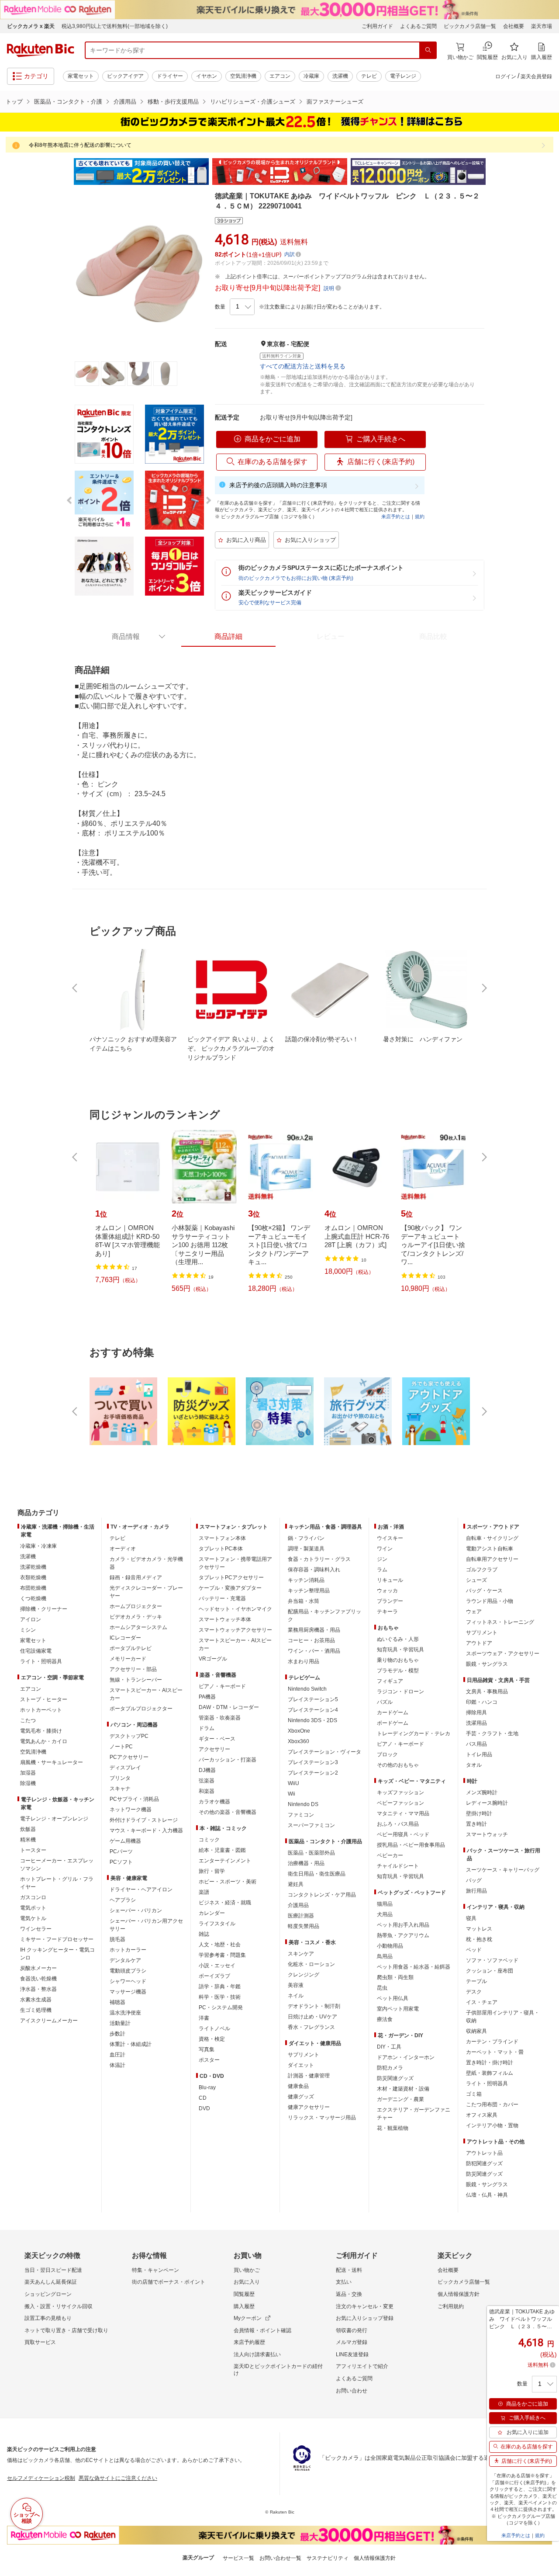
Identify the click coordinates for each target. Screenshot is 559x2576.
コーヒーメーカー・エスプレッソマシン (57, 1865)
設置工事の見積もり (48, 2318)
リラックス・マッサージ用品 (322, 2118)
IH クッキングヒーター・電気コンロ (57, 1954)
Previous (66, 172)
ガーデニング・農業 (400, 2099)
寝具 (471, 1918)
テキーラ (387, 1612)
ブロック (387, 1754)
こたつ (28, 1720)
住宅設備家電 (36, 1651)
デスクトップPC (129, 1736)
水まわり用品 (304, 1661)
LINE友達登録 (352, 2354)
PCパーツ (121, 1851)
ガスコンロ (33, 1897)
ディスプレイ (125, 1768)
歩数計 (117, 2034)
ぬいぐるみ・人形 (398, 1639)
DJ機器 (207, 1770)
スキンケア (301, 1954)
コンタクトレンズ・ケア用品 (322, 1895)
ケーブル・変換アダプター (230, 1588)
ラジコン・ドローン (400, 1692)
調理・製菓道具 (306, 1549)
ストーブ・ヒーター (44, 1699)
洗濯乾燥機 (33, 1567)
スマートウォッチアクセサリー (235, 1630)
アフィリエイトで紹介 (362, 2366)
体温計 (117, 2065)
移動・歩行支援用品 (173, 102)
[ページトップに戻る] (546, 1495)
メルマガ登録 (352, 2342)
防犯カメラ (390, 2068)
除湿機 (28, 1783)
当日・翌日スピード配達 (53, 2270)
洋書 (204, 2018)
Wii (292, 1794)
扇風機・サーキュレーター (52, 1762)
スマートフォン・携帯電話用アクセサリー (235, 1563)
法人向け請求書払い (257, 2354)
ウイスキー (390, 1538)
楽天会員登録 (536, 76)
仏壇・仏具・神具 (487, 2195)
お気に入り (247, 2282)
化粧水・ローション (311, 1964)
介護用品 (125, 102)
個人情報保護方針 (459, 2294)
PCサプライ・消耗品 (134, 1799)
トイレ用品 (479, 1754)
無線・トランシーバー (136, 1680)
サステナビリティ (328, 2558)
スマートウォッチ (487, 1834)
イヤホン (207, 76)
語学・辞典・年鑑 (220, 1987)
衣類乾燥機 (33, 1577)
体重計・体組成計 (131, 2044)
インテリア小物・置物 (492, 2125)
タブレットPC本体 (221, 1549)
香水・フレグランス (311, 2027)
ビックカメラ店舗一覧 (470, 26)
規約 (420, 517)
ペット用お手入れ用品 (403, 1925)
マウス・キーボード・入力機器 (146, 1831)
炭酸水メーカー (38, 1968)
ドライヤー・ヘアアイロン (141, 1890)
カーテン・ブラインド (492, 2042)
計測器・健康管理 (309, 2076)
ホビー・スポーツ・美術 (228, 1882)
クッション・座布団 (490, 1971)
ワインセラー (36, 1929)
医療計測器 (301, 1916)
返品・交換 (349, 2294)
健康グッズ (301, 2097)
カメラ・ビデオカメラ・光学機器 (146, 1563)
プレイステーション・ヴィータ (324, 1752)
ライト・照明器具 (41, 1661)
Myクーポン (248, 2318)
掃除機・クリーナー (44, 1609)
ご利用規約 (451, 2306)
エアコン (280, 76)
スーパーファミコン (311, 1825)
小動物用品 (390, 1946)
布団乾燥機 (33, 1588)
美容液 (296, 1985)
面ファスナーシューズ (335, 102)
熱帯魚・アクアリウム (403, 1935)
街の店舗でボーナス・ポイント (169, 2282)
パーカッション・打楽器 (228, 1760)
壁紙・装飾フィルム (490, 2073)
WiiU (293, 1783)
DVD (204, 2108)
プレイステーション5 (313, 1699)
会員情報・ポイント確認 (262, 2330)
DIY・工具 (389, 2047)
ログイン (506, 76)
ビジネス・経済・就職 (225, 1903)
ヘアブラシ (123, 1900)
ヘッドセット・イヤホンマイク (235, 1609)
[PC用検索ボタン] (428, 50)
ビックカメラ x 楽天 (31, 26)
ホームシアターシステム (138, 1627)
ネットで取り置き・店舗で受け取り (66, 2330)
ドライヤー (170, 76)
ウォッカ (387, 1591)
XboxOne (299, 1731)
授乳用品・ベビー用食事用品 (411, 1845)
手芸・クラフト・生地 (492, 1734)
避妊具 (296, 1884)
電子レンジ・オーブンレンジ (54, 1819)
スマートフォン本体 (222, 1538)
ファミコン (301, 1815)
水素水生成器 (36, 2000)
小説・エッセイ (217, 1966)
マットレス (479, 1929)
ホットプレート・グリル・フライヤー (57, 1883)
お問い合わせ (352, 2391)
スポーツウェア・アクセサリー (503, 1654)
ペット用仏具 (393, 1998)
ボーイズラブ (214, 1976)
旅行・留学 (212, 1871)
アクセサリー (214, 1749)
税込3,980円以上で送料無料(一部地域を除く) (115, 26)
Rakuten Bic (41, 50)
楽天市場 (542, 26)
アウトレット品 (484, 2153)
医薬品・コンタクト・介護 (68, 102)
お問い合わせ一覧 (280, 2558)
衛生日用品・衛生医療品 (317, 1874)
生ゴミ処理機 (36, 2010)
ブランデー (390, 1601)
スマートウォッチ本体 (225, 1619)
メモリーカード (128, 1659)
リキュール (390, 1580)
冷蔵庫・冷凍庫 (38, 1546)
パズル (385, 1702)
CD (203, 2098)
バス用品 (476, 1744)
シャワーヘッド (128, 1981)
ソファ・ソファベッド (492, 1960)
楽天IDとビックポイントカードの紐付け (278, 2370)
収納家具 (476, 2031)
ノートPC (121, 1747)
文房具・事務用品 (487, 1692)
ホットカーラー (128, 1950)
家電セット (81, 76)
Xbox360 (298, 1741)
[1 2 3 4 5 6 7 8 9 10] (242, 307)
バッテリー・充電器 (222, 1598)
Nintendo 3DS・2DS (312, 1720)
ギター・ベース (217, 1739)
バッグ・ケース (484, 1591)
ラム (382, 1570)
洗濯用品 (476, 1723)
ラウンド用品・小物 (490, 1601)
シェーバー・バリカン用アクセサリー (146, 1925)
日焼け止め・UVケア (312, 2017)
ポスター (209, 2060)
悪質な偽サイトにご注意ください (118, 2478)
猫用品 (385, 1904)
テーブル (476, 1981)
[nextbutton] (483, 988)
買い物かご (247, 2270)
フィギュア (390, 1681)
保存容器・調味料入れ (314, 1570)
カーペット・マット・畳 (495, 2052)
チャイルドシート (398, 1866)
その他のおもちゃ (398, 1765)
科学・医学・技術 (220, 1997)
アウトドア (479, 1643)
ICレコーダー (125, 1638)
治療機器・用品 (306, 1863)
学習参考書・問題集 (222, 1955)
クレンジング (304, 1975)
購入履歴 (244, 2306)
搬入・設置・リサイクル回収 (59, 2306)
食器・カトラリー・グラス (319, 1559)
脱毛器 (117, 1939)
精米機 (28, 1840)
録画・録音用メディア (136, 1577)
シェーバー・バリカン (136, 1910)
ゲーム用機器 (125, 1841)
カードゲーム (393, 1713)
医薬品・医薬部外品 (311, 1853)
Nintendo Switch (307, 1689)
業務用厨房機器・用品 (314, 1630)
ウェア (474, 1612)
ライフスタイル (217, 1924)
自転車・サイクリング (492, 1538)
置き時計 (476, 1824)
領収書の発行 (352, 2330)
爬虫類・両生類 (395, 1977)
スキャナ (120, 1789)
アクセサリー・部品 (133, 1669)
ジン (382, 1559)
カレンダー (212, 1913)
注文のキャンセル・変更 (365, 2306)
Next (493, 172)
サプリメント (304, 2055)
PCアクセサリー (129, 1757)
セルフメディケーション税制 (41, 2478)
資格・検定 (212, 2039)
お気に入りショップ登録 (365, 2318)
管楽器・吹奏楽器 (220, 1718)
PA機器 (207, 1697)
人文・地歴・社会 (220, 1945)
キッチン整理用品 (309, 1591)
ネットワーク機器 (131, 1810)
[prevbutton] (76, 988)
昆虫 (382, 1988)
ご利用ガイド (377, 26)
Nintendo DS (303, 1804)
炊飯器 (28, 1829)
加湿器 (28, 1773)
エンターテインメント (225, 1861)
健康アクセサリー (309, 2107)
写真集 (207, 2049)
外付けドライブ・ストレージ (144, 1820)
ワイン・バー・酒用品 (314, 1651)
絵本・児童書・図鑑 (222, 1850)
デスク (474, 1992)
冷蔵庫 (311, 76)
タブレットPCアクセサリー (231, 1577)
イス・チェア (482, 2002)
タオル (474, 1765)
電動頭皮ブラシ (128, 1971)
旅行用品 (476, 1891)
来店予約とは (396, 517)
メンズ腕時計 (482, 1792)
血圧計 (117, 2055)
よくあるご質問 (418, 26)
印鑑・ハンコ (482, 1702)
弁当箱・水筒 (304, 1601)
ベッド (474, 1950)
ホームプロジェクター (136, 1606)
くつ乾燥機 (33, 1598)
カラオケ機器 (214, 1802)
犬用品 (385, 1914)
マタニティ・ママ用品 (403, 1813)
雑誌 (204, 1934)
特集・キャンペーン (155, 2270)
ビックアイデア (125, 76)
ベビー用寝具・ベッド (403, 1834)
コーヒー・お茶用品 (311, 1640)
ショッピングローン (48, 2294)
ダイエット (301, 2065)
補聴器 (117, 2002)
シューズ (476, 1580)
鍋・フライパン (306, 1538)
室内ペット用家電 (398, 2009)
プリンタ (120, 1778)
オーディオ (123, 1549)
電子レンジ (403, 76)
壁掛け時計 (479, 1813)
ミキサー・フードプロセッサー (57, 1939)
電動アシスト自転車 (490, 1549)
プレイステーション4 (313, 1710)
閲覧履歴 (244, 2294)
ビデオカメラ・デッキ (136, 1617)
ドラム (207, 1728)
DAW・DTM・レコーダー (229, 1707)
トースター (33, 1850)
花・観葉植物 (393, 2128)
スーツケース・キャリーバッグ (503, 1870)
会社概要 (514, 26)
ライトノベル (214, 2028)
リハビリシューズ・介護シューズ (253, 102)
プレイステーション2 (313, 1773)
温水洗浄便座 (125, 2013)
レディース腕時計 (487, 1803)
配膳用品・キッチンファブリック (324, 1616)
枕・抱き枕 (479, 1939)
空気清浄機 (243, 76)
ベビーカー (390, 1855)
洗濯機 (340, 76)
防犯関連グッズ (484, 2163)
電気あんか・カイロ (44, 1741)
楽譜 (204, 1892)
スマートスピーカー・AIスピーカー (146, 1694)
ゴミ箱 (474, 2094)
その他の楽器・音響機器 (228, 1812)
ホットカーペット (41, 1710)
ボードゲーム (393, 1723)
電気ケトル (33, 1918)
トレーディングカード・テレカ (414, 1734)
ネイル (296, 1996)
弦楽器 (207, 1781)
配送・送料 (349, 2270)
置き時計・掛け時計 (490, 2063)
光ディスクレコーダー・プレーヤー (146, 1592)
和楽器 (207, 1791)
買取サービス (40, 2342)
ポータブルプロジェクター (141, 1709)
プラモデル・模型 (398, 1671)
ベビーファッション (400, 1803)
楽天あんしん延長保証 (51, 2282)
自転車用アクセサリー (492, 1559)
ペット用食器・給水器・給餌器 (414, 1967)
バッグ (474, 1880)
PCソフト (121, 1862)
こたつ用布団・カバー (492, 2104)
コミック (209, 1840)
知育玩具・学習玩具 (400, 1650)
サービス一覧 (238, 2558)
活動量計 (120, 2023)
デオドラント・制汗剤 (314, 2006)
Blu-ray (207, 2087)
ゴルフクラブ (482, 1570)
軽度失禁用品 (304, 1926)
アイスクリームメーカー (49, 2021)
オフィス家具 (482, 2115)
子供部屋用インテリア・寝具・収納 (503, 2017)
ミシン (28, 1630)
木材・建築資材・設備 (403, 2089)
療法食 (385, 2019)
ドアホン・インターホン (406, 2057)
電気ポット (33, 1908)
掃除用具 (476, 1713)
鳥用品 (385, 1956)
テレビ (369, 76)
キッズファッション (400, 1792)
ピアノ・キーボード (222, 1686)
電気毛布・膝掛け (41, 1731)
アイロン (31, 1619)
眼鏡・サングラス (487, 1664)
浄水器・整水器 (38, 1989)
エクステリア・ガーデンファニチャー (414, 2114)
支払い (344, 2282)
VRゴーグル (213, 1659)
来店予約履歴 (249, 2342)
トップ (14, 102)
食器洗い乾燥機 (38, 1979)
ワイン (385, 1549)
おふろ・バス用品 (398, 1824)
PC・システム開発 (221, 2007)
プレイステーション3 (313, 1762)
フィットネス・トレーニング (500, 1622)
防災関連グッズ (395, 2078)
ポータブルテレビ (131, 1648)
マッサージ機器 (128, 1992)
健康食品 (298, 2086)
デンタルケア (125, 1960)
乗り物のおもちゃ (398, 1660)
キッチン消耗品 (306, 1580)
